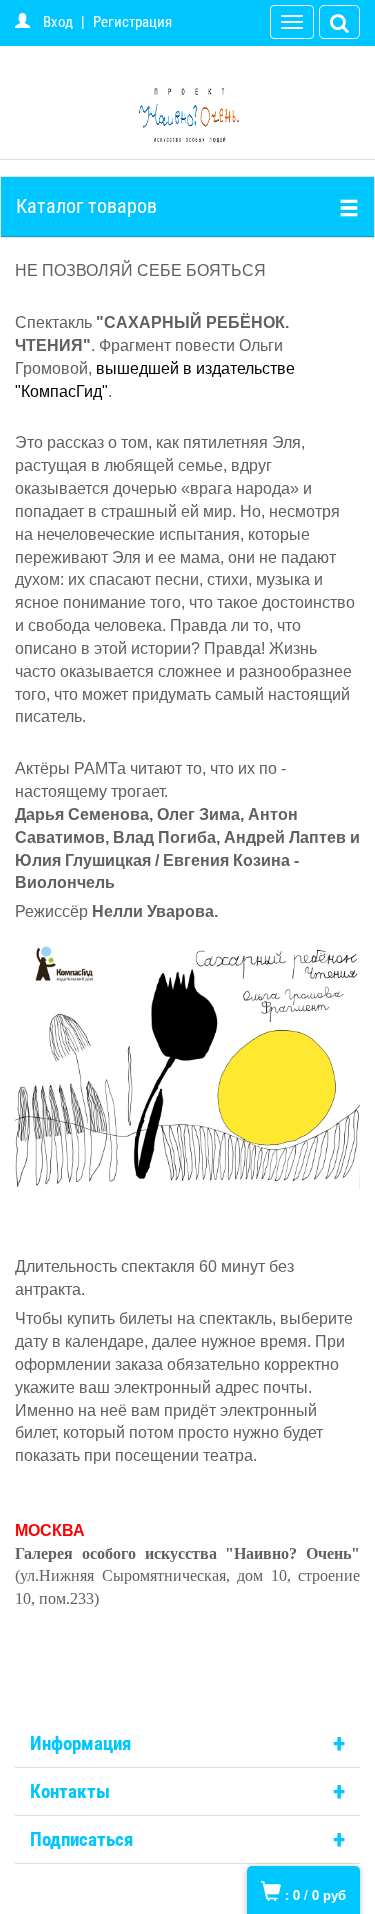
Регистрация (132, 22)
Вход (58, 22)
